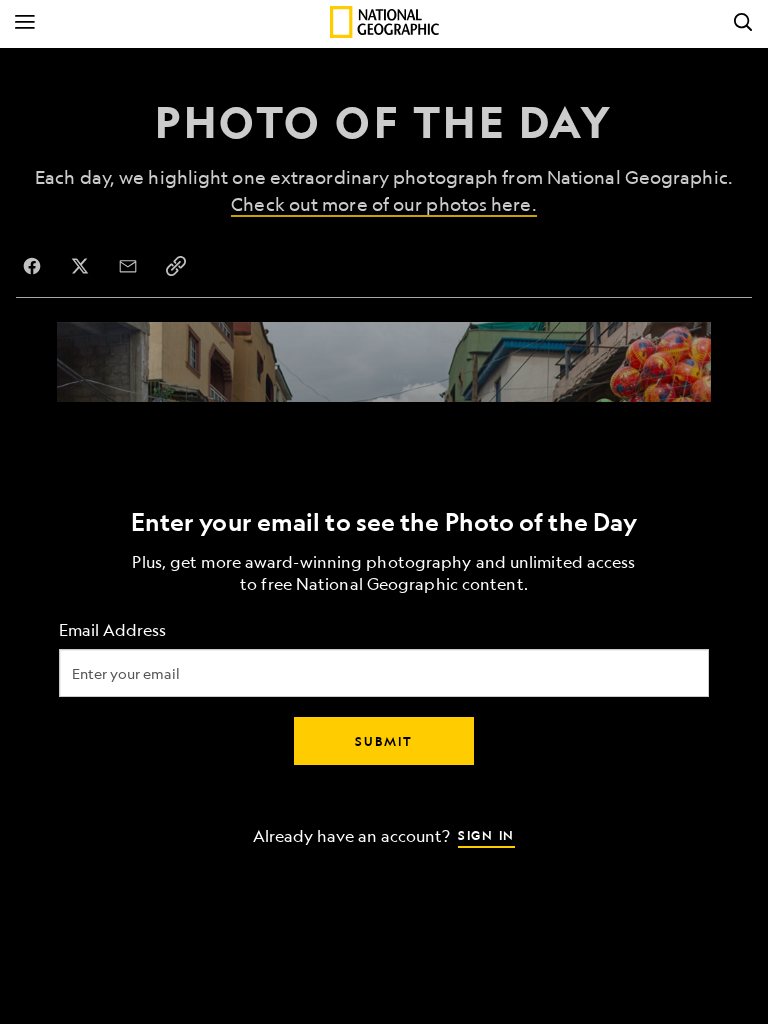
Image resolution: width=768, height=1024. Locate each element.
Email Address (112, 630)
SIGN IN (486, 835)
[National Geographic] (384, 22)
